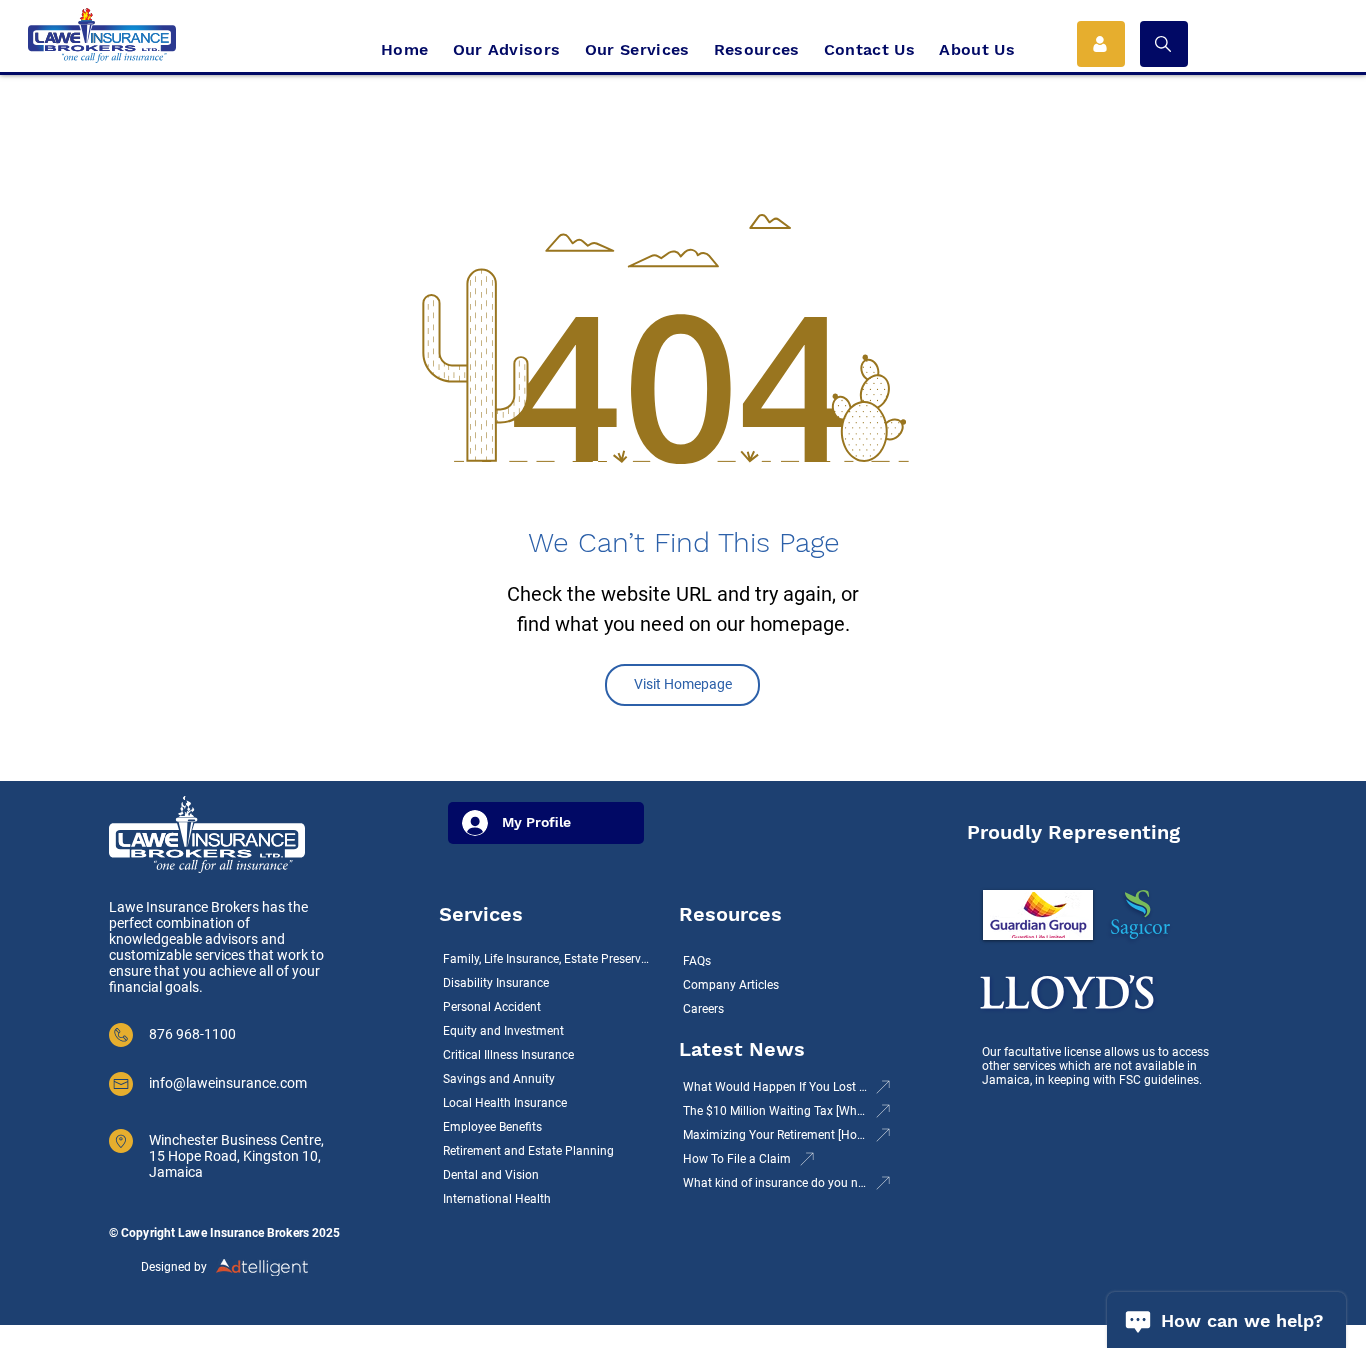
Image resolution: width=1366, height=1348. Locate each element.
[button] (1164, 44)
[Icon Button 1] (1101, 44)
